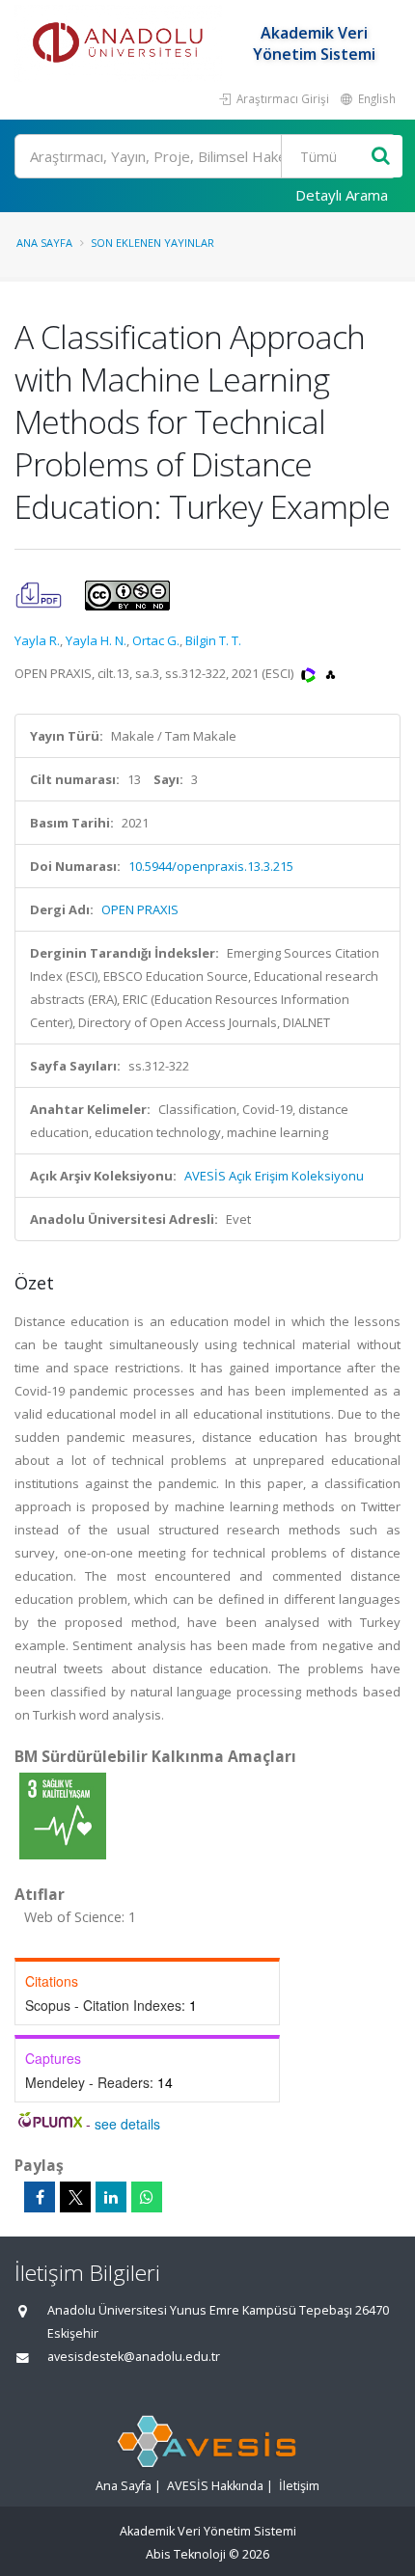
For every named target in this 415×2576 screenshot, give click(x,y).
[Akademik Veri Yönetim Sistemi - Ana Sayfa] (121, 43)
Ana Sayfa (44, 243)
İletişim (299, 2486)
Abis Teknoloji (186, 2554)
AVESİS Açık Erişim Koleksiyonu (274, 1176)
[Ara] (381, 157)
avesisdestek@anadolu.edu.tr (134, 2357)
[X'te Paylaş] (75, 2197)
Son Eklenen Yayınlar (152, 243)
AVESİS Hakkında (215, 2486)
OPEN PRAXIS (140, 909)
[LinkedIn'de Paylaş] (111, 2197)
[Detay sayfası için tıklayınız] (63, 1815)
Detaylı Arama (342, 195)
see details (127, 2124)
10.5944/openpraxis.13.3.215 (211, 866)
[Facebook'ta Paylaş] (40, 2197)
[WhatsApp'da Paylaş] (147, 2197)
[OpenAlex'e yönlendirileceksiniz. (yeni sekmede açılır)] (331, 673)
